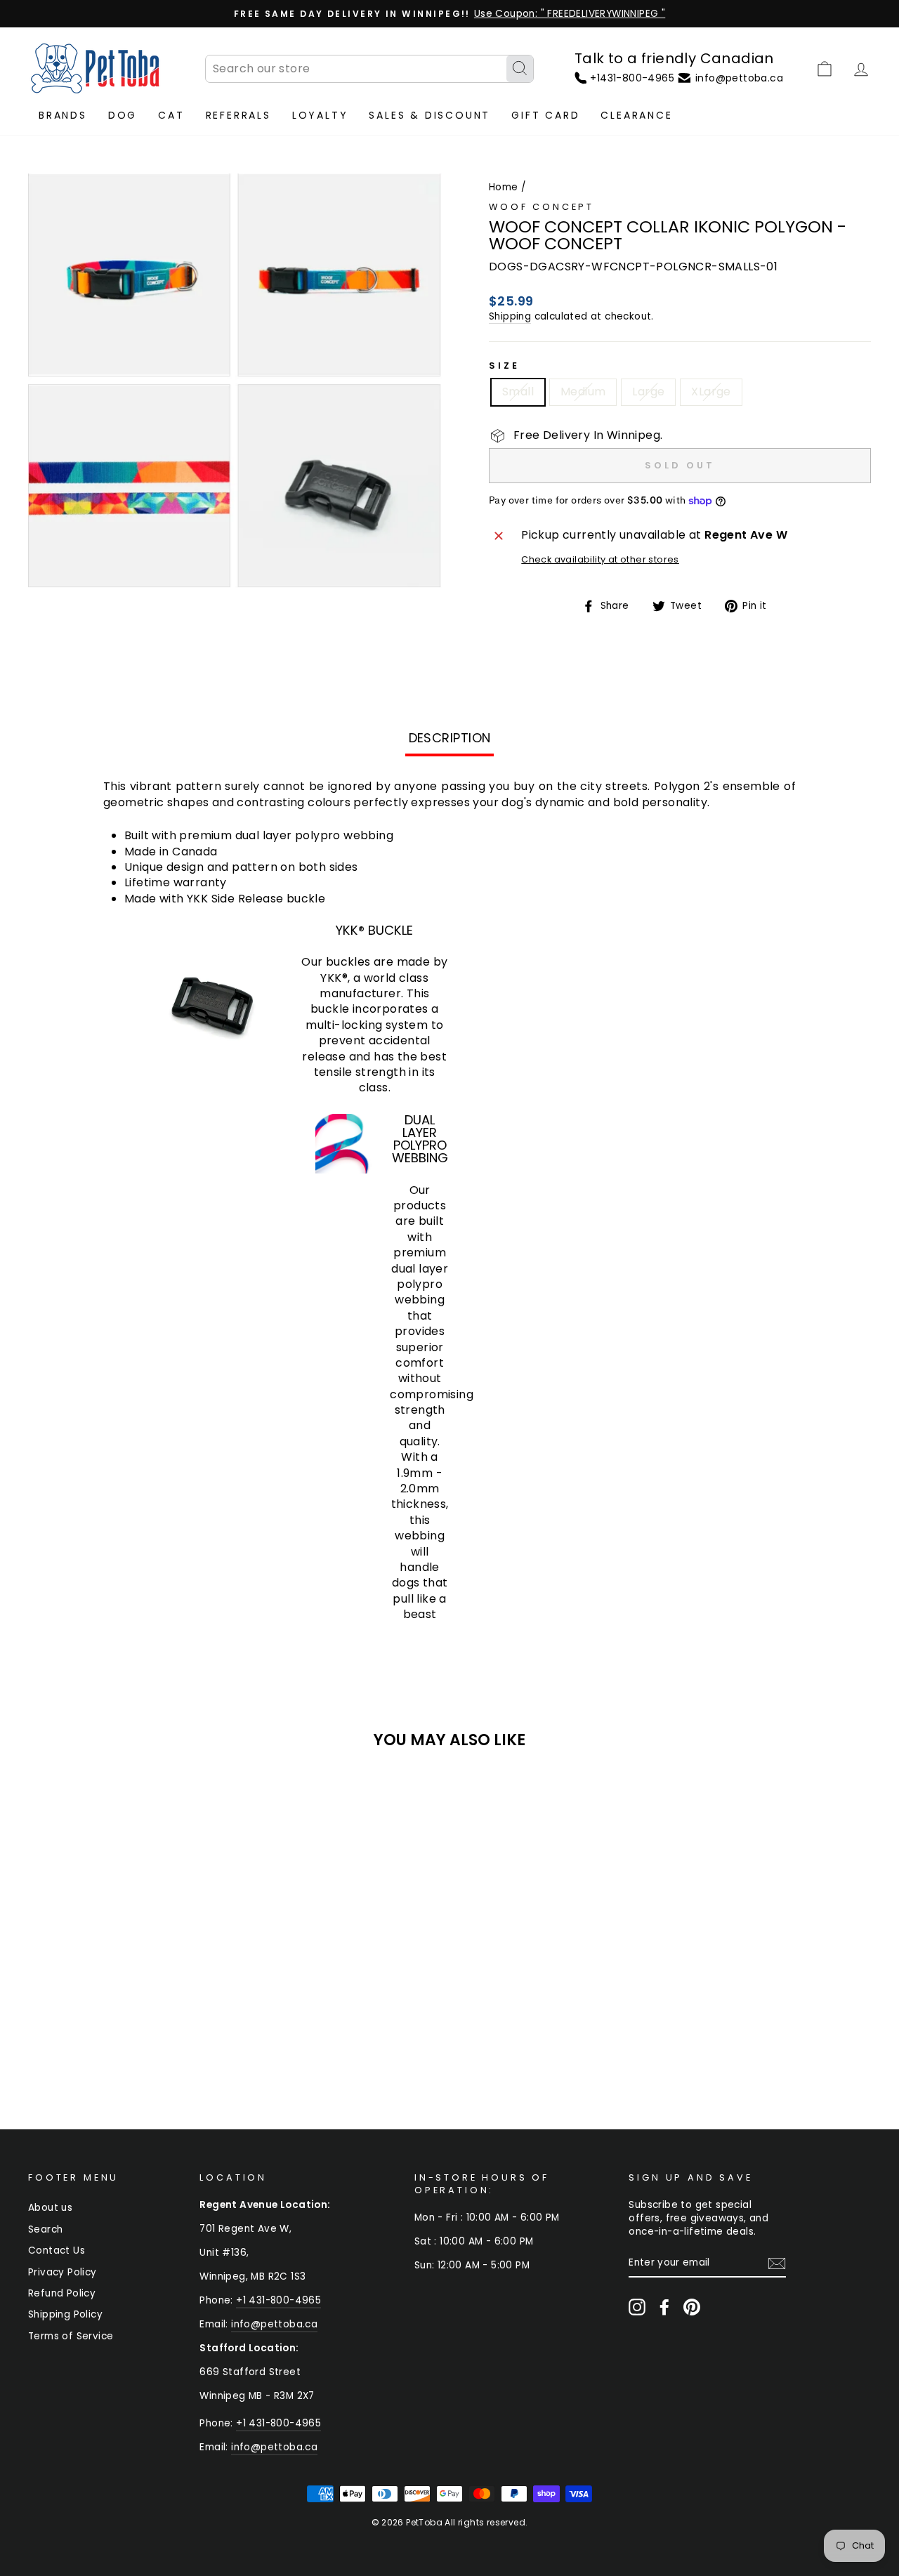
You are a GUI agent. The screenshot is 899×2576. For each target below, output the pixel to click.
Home (504, 187)
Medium (583, 392)
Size (504, 366)
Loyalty (320, 115)
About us (50, 2208)
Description (450, 738)
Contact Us (57, 2250)
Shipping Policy (65, 2314)
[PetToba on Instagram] (637, 2307)
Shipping (510, 316)
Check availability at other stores (600, 559)
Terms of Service (71, 2336)
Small (518, 392)
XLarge (711, 392)
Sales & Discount (429, 115)
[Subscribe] (777, 2263)
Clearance (636, 115)
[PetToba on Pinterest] (692, 2307)
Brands (63, 115)
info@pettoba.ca (274, 2324)
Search (45, 2229)
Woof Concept (542, 207)
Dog (123, 115)
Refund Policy (62, 2293)
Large (648, 392)
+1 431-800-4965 (278, 2300)
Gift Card (545, 115)
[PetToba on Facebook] (664, 2307)
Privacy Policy (63, 2272)
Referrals (238, 115)
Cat (171, 115)
